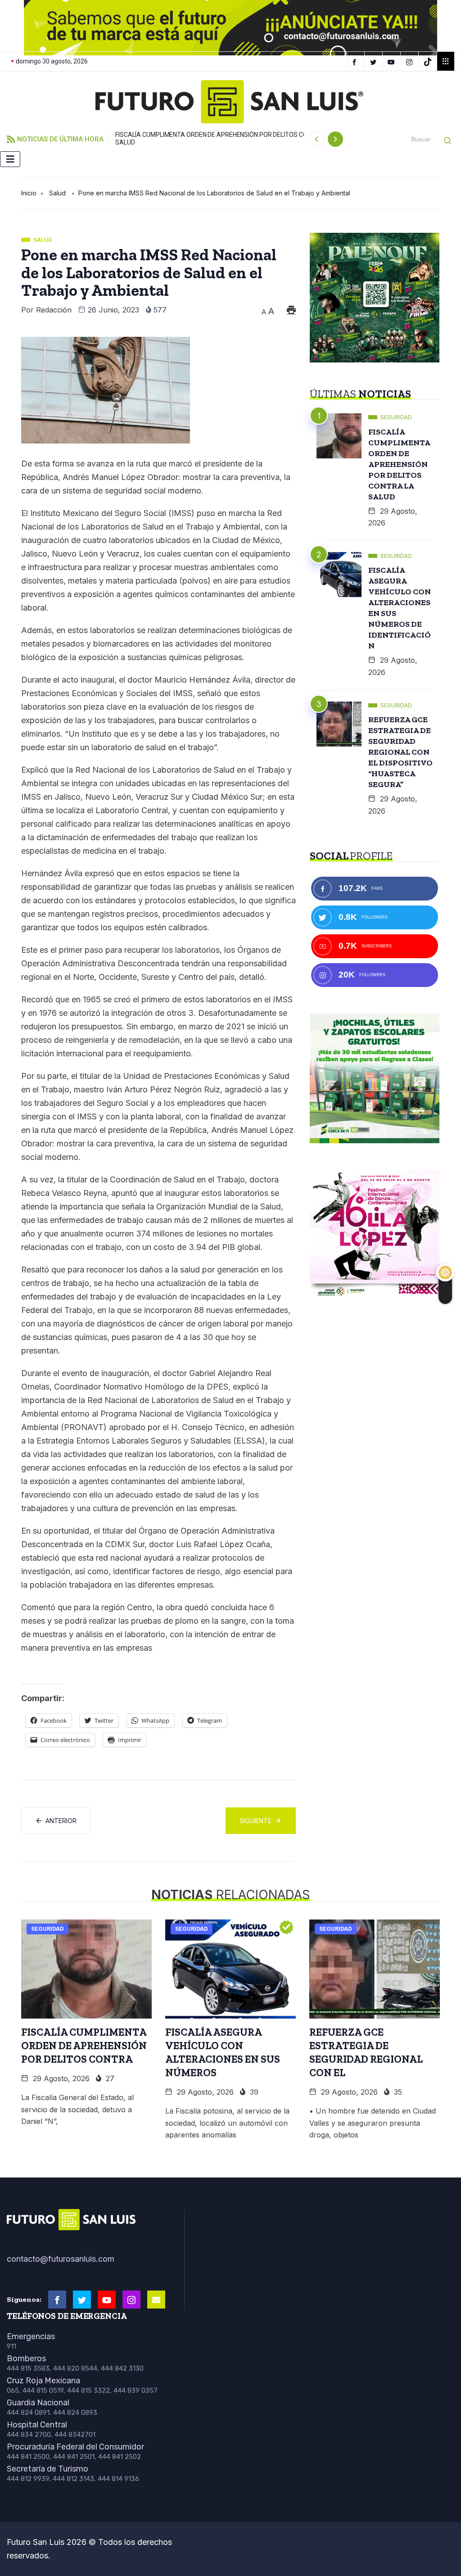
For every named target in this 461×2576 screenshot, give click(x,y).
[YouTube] (393, 61)
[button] (21, 26)
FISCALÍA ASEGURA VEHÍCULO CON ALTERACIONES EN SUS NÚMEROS (223, 2052)
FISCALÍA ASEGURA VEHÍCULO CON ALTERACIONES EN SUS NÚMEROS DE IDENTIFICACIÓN (400, 608)
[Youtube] (107, 2300)
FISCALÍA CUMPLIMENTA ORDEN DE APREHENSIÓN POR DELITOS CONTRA (84, 2046)
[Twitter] (375, 61)
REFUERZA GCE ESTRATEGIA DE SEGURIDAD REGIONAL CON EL (366, 2052)
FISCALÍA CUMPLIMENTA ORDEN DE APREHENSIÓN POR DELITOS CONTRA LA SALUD (224, 138)
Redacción (54, 310)
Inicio (29, 193)
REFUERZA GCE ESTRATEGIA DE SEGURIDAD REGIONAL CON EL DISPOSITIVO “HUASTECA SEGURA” (400, 752)
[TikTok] (429, 61)
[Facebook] (356, 61)
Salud (57, 193)
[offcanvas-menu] (446, 61)
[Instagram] (411, 61)
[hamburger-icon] (10, 159)
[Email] (156, 2300)
